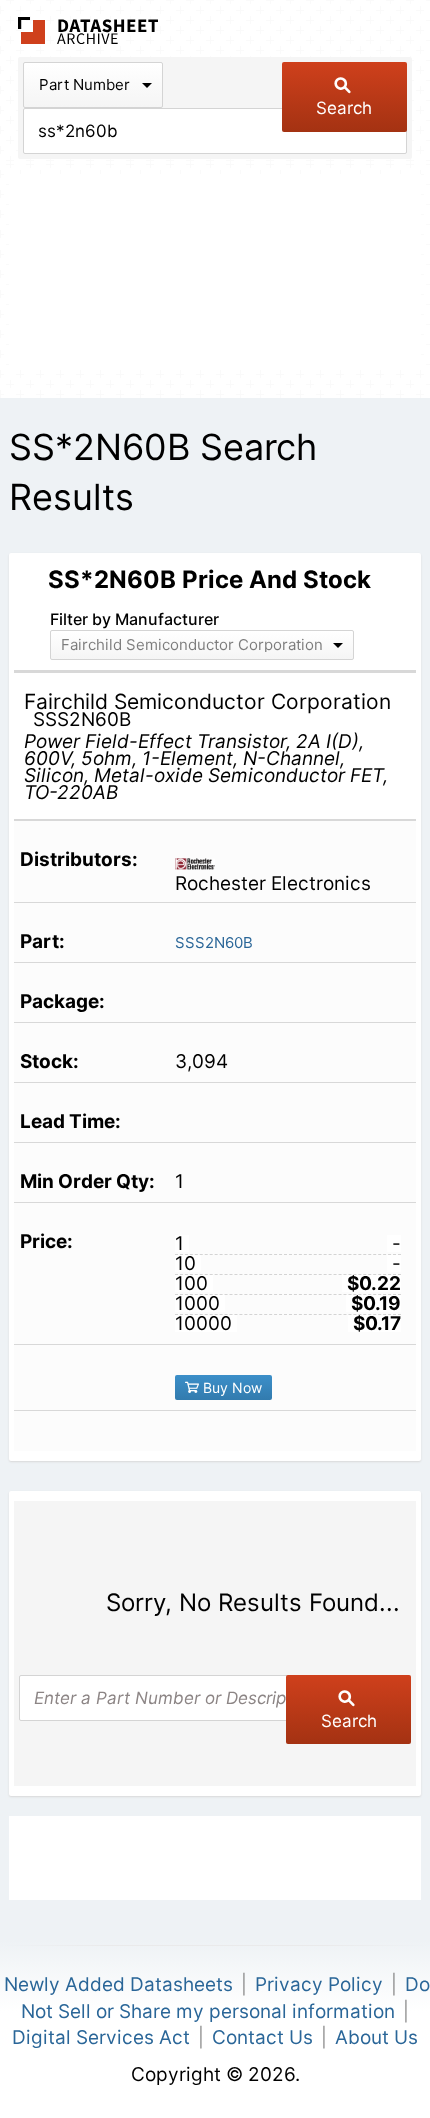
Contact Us (262, 2037)
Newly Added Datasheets (118, 1984)
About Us (376, 2037)
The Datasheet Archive (88, 30)
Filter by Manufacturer (134, 619)
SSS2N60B (214, 942)
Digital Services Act (101, 2037)
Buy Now (230, 1387)
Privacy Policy (319, 1984)
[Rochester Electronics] (202, 862)
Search (344, 108)
